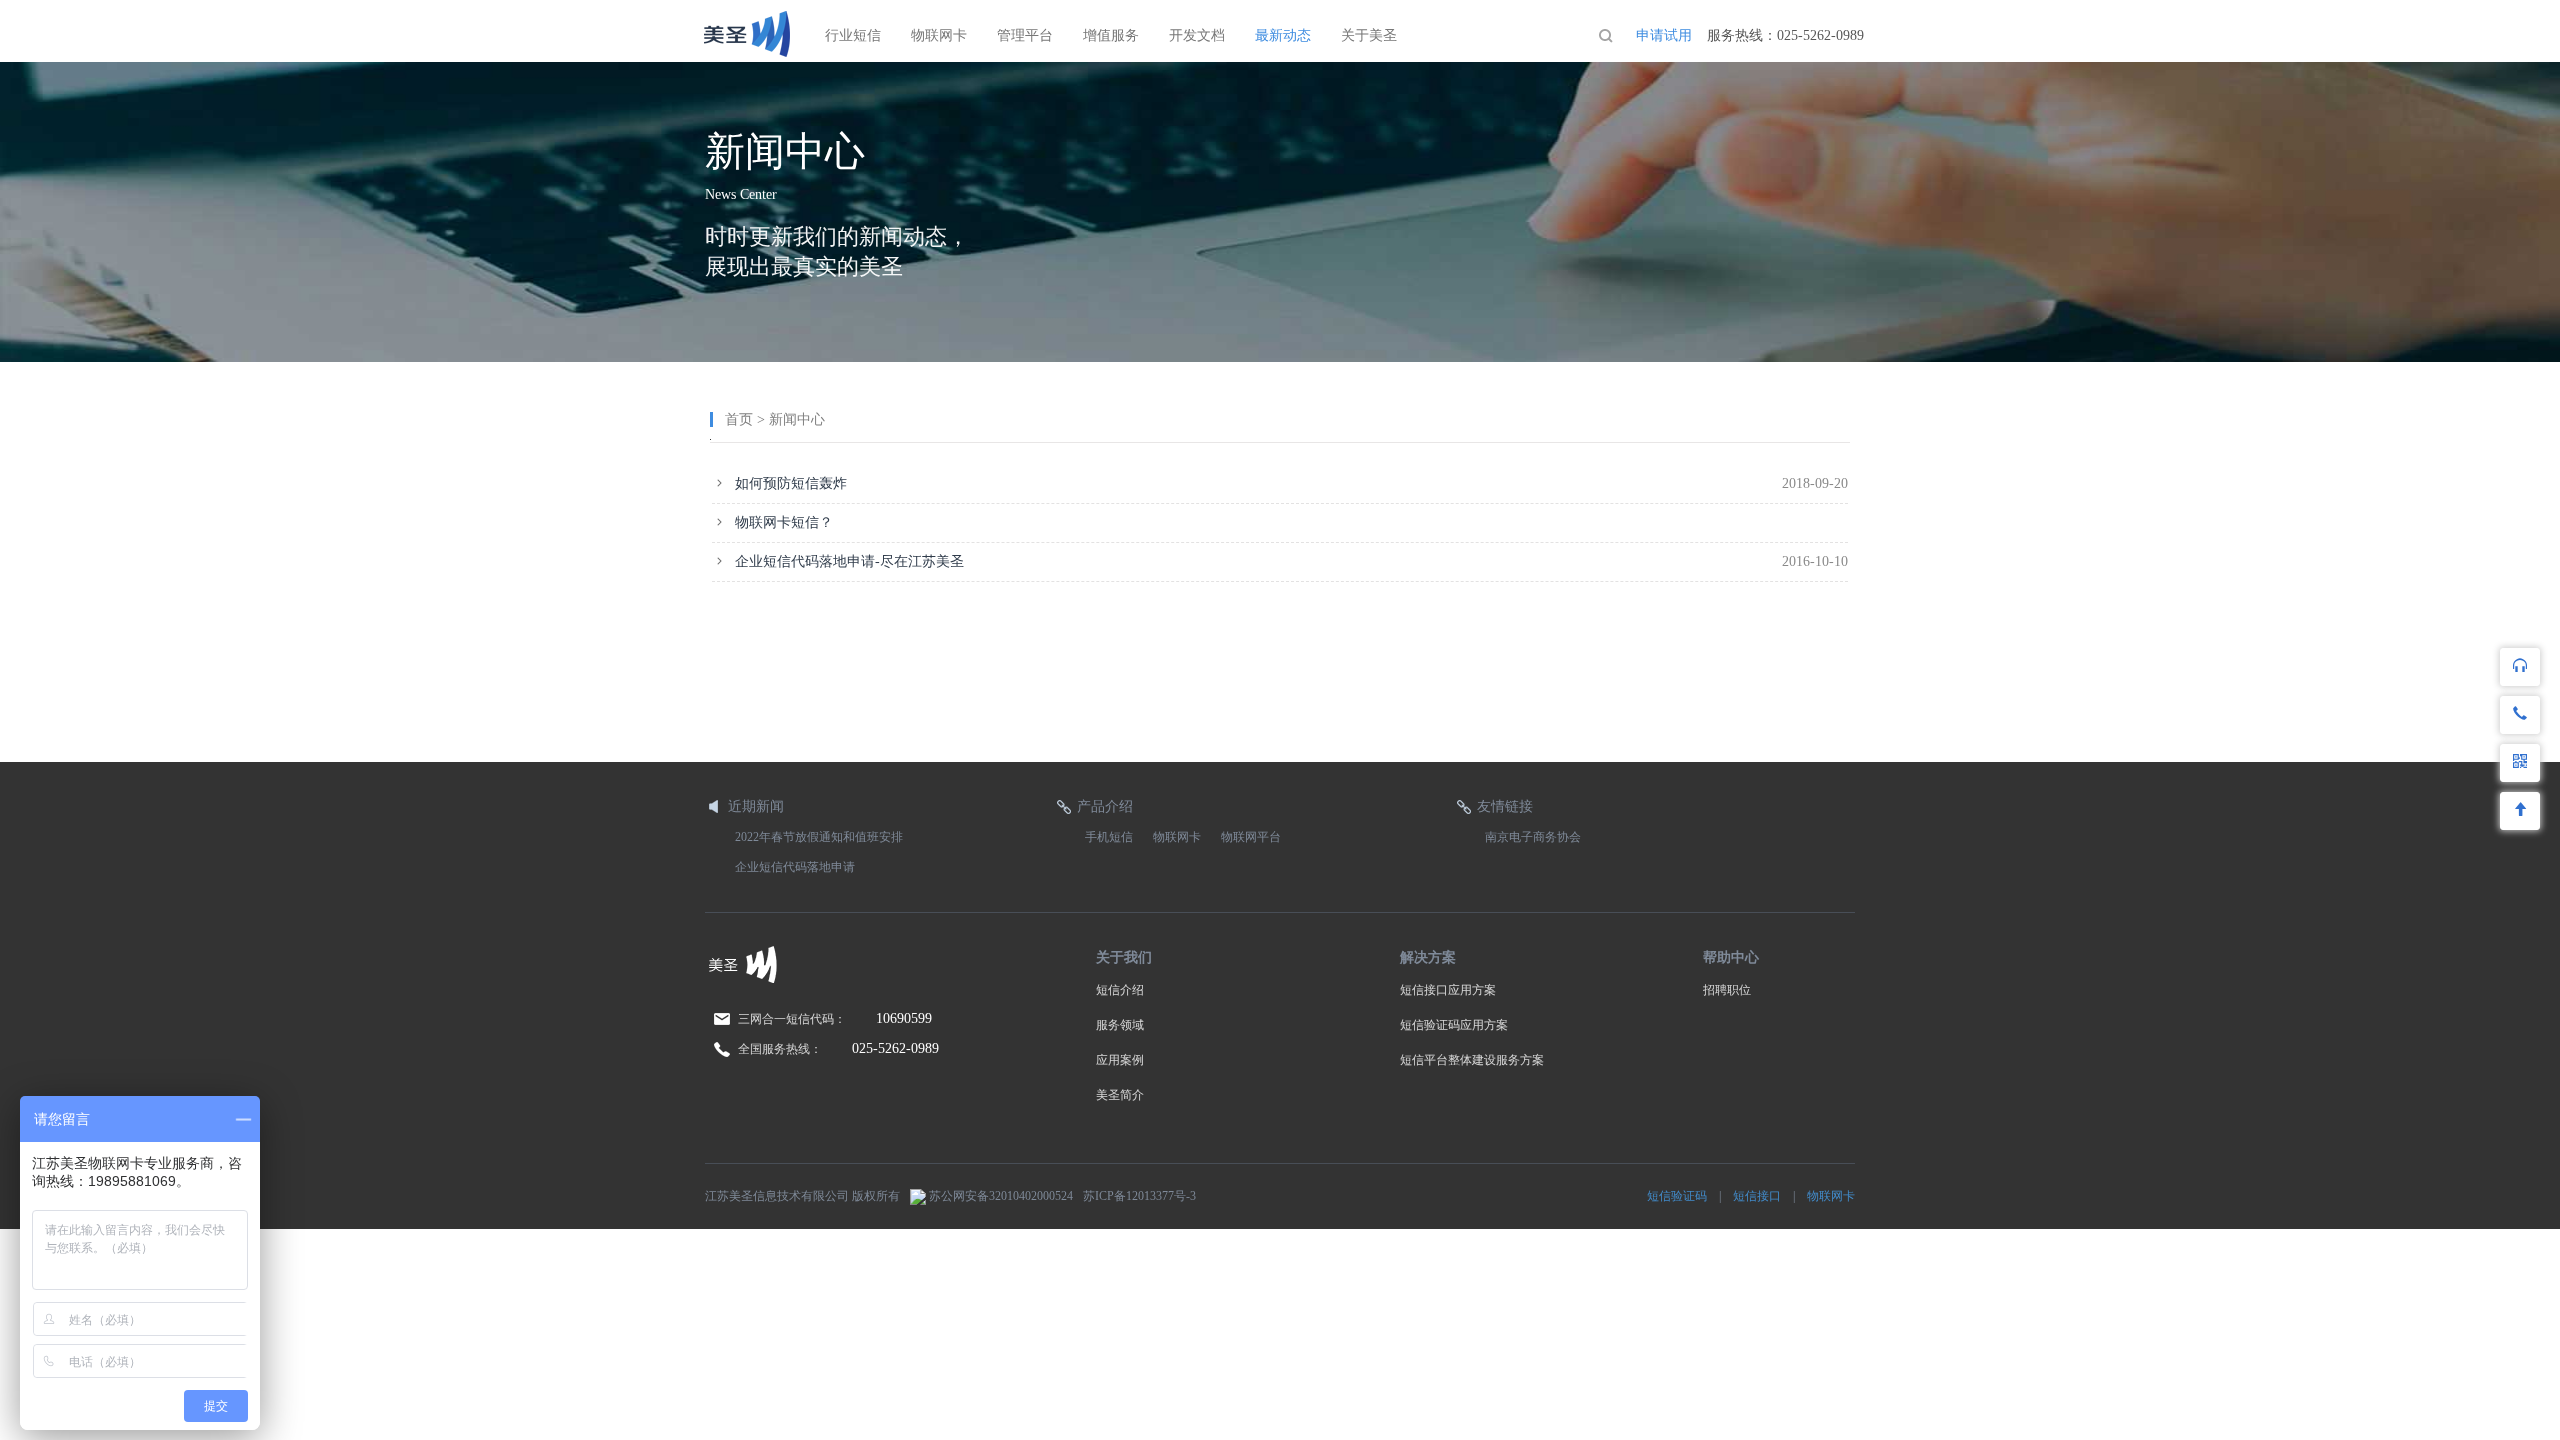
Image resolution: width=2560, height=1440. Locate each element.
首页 (739, 419)
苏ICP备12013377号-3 (1139, 1196)
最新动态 (1283, 35)
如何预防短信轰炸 (791, 483)
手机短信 (1109, 837)
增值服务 (1111, 35)
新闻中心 (797, 419)
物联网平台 (1251, 837)
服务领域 (1120, 1025)
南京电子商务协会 (1533, 837)
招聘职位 (1727, 990)
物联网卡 (939, 35)
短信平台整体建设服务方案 (1472, 1060)
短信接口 (1757, 1196)
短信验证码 (1677, 1196)
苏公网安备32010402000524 (999, 1196)
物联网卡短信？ (784, 522)
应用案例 (1120, 1060)
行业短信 (853, 35)
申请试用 (1664, 35)
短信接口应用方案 (1448, 990)
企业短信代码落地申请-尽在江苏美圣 (849, 561)
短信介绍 (1120, 990)
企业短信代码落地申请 (795, 867)
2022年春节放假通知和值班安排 (819, 837)
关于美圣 (1369, 35)
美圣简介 (1120, 1095)
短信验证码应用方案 (1454, 1025)
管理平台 (1025, 35)
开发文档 (1197, 35)
